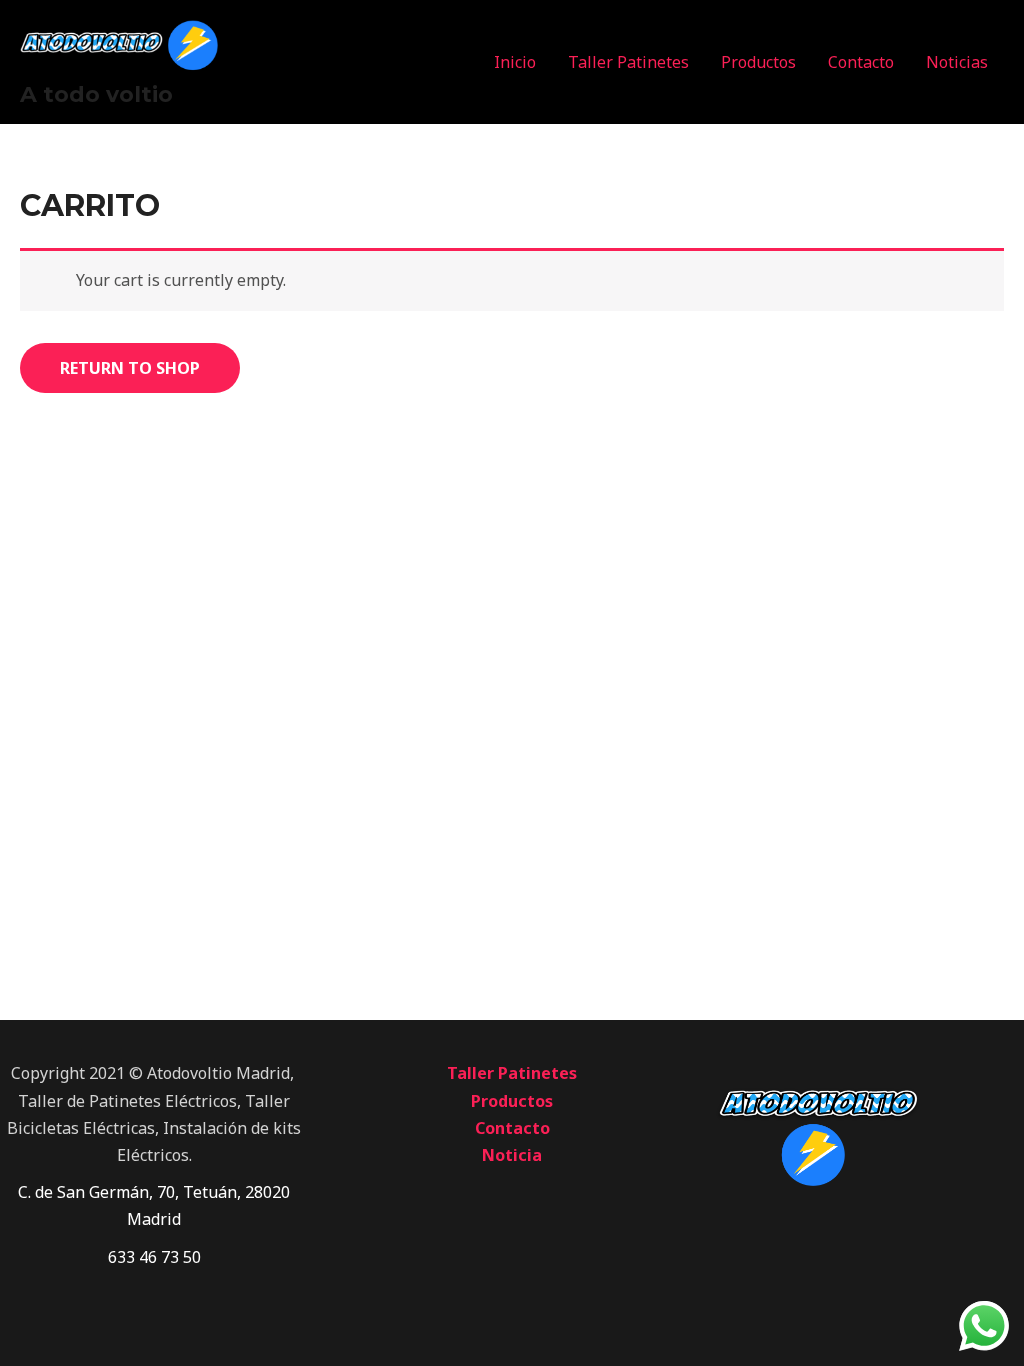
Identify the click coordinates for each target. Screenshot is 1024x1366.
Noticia (512, 1155)
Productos (758, 62)
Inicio (515, 62)
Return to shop (130, 368)
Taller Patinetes (628, 62)
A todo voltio (96, 94)
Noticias (957, 62)
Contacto (861, 62)
